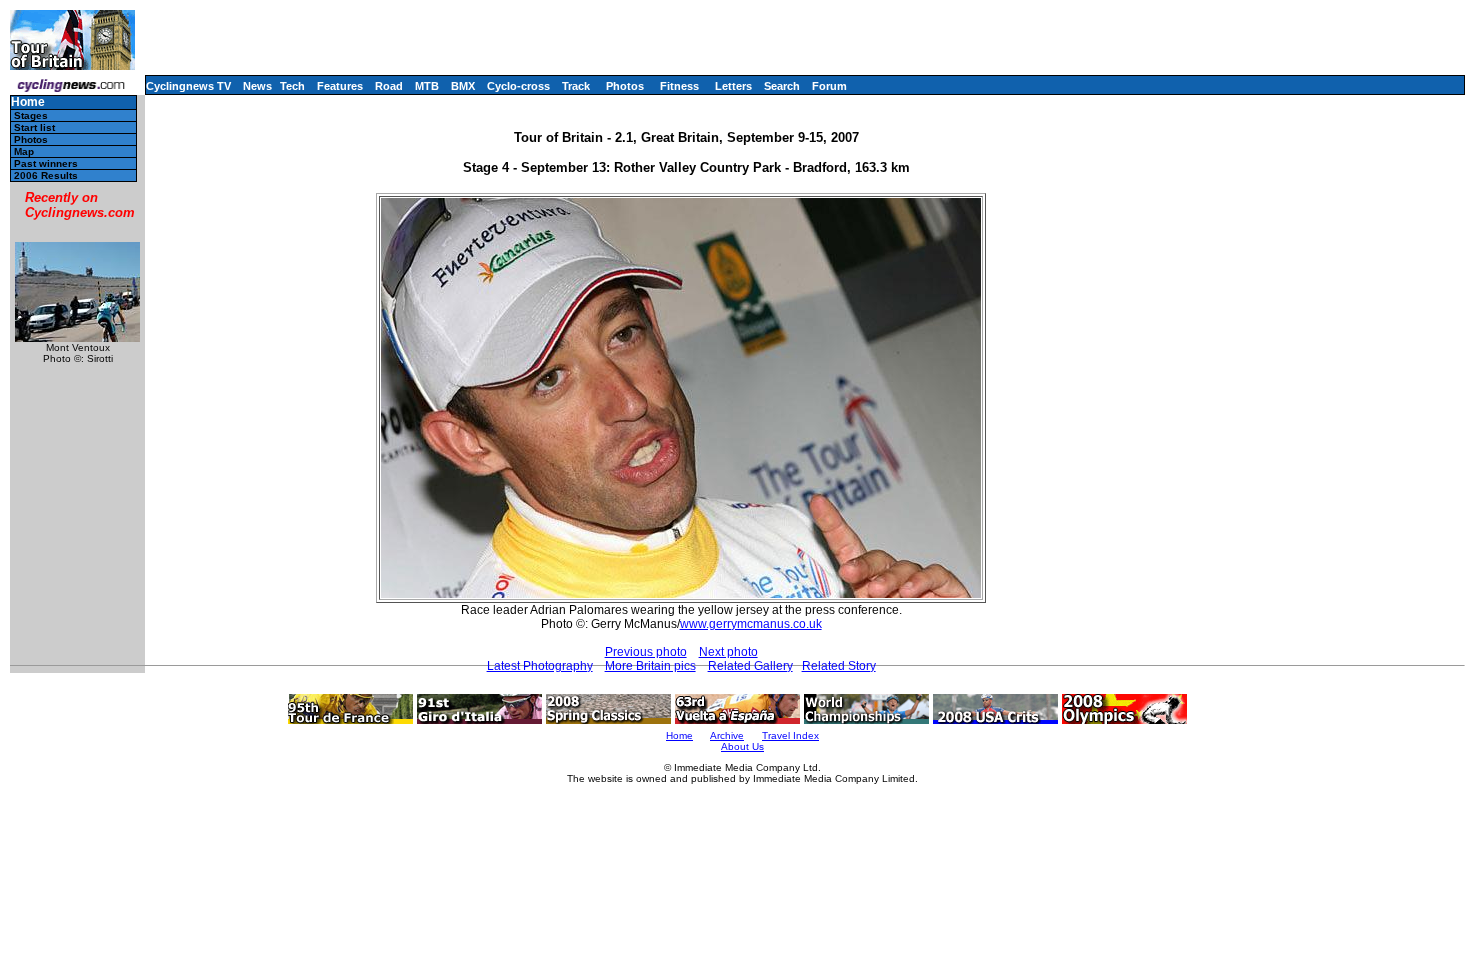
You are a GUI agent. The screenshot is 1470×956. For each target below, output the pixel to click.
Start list (34, 127)
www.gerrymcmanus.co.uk (751, 624)
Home (28, 102)
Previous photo (646, 652)
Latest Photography (540, 666)
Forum (829, 86)
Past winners (46, 163)
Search (782, 86)
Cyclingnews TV (188, 86)
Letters (733, 86)
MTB (427, 86)
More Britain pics (650, 666)
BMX (463, 86)
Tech (292, 86)
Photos (625, 86)
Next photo (728, 652)
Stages (31, 115)
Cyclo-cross (518, 86)
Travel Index (790, 735)
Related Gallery (750, 666)
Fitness (679, 86)
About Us (742, 746)
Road (389, 86)
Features (340, 86)
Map (24, 151)
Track (576, 86)
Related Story (839, 666)
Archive (727, 735)
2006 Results (46, 175)
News (257, 86)
